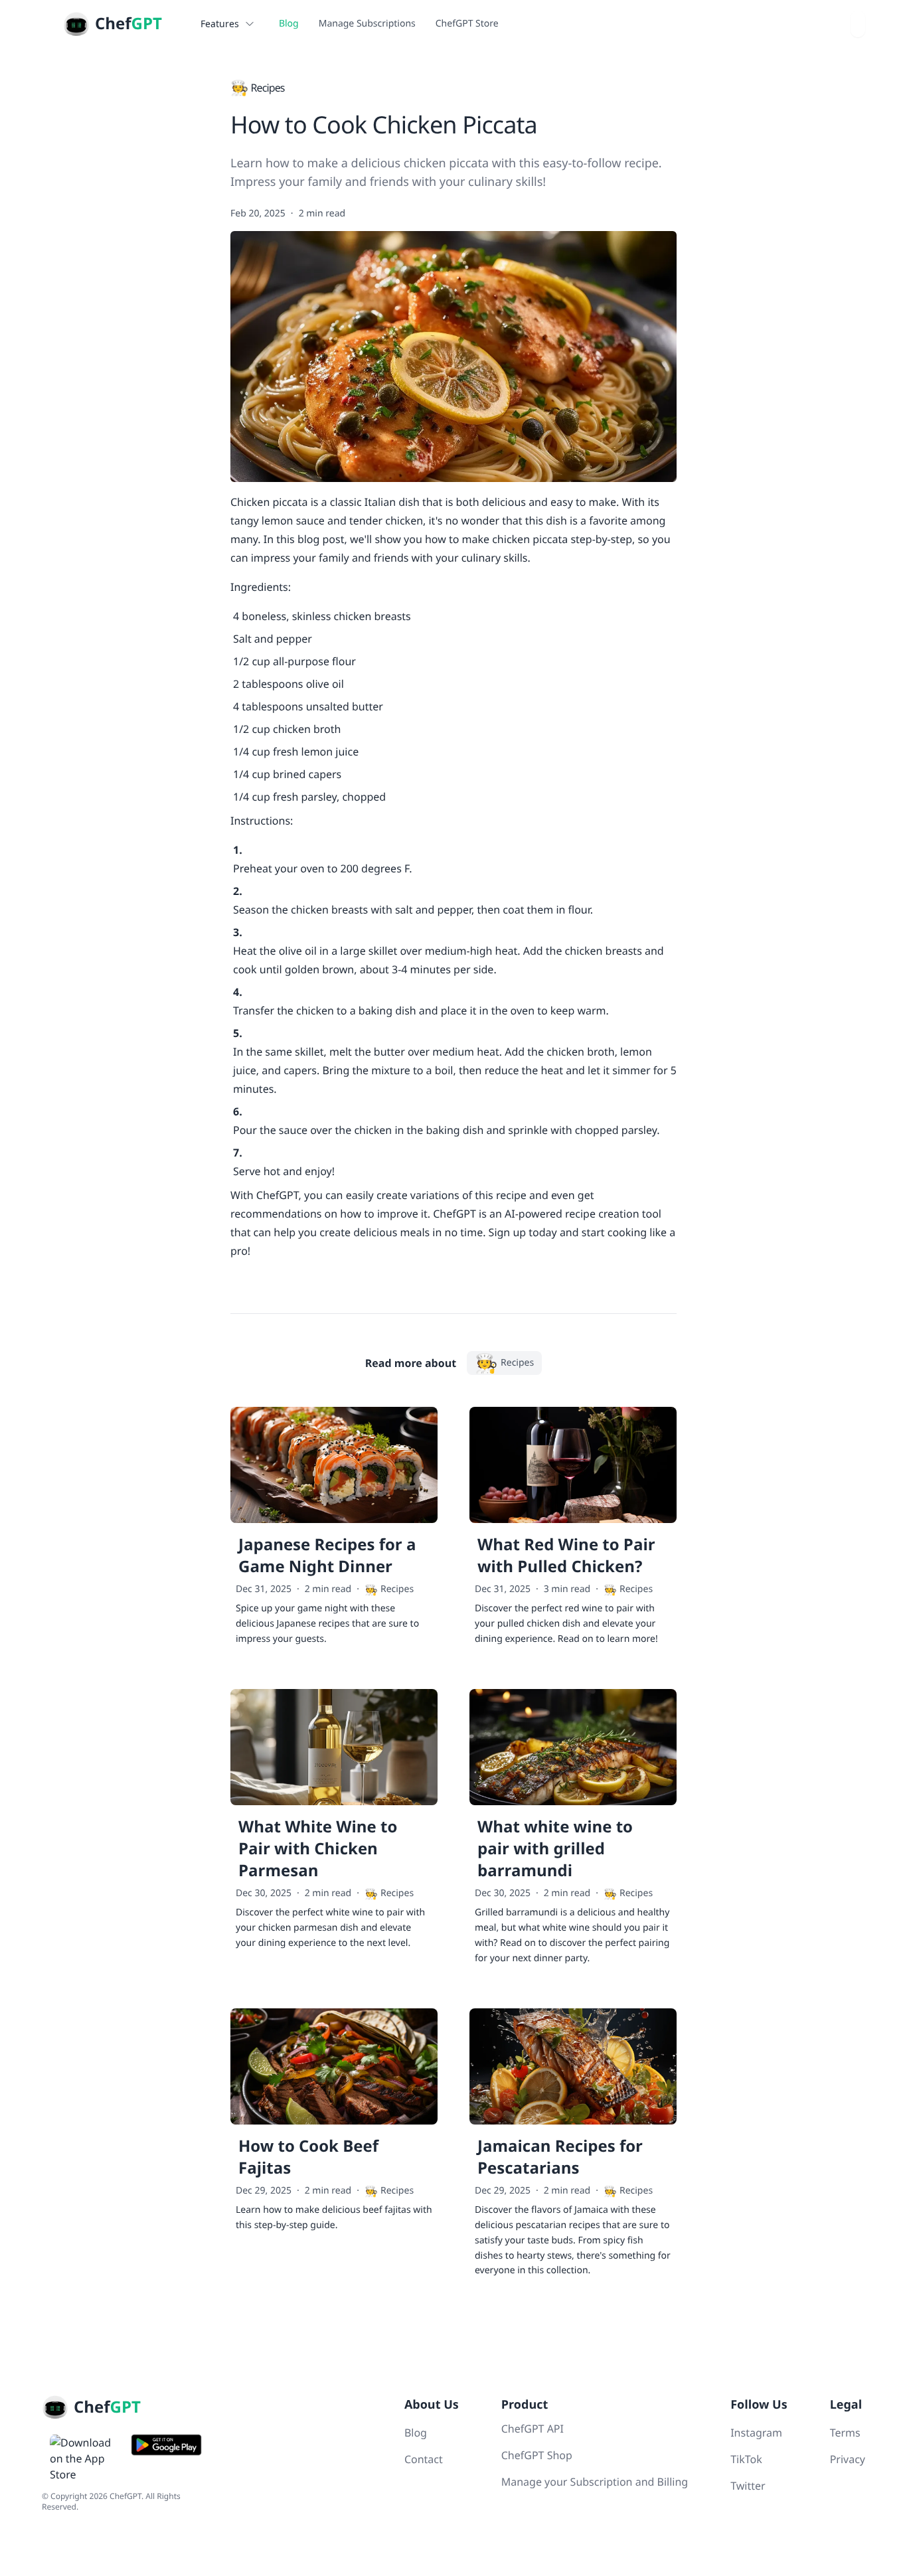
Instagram (756, 2433)
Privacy (848, 2459)
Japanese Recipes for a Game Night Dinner (327, 1556)
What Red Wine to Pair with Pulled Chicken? (566, 1556)
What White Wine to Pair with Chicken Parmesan (318, 1849)
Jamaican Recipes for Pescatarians (560, 2157)
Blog (289, 24)
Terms (845, 2433)
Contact (424, 2459)
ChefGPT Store (467, 24)
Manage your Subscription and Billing (595, 2482)
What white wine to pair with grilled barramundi (555, 1849)
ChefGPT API (533, 2429)
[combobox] (858, 24)
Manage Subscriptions (367, 24)
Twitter (748, 2486)
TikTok (746, 2459)
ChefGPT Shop (537, 2455)
